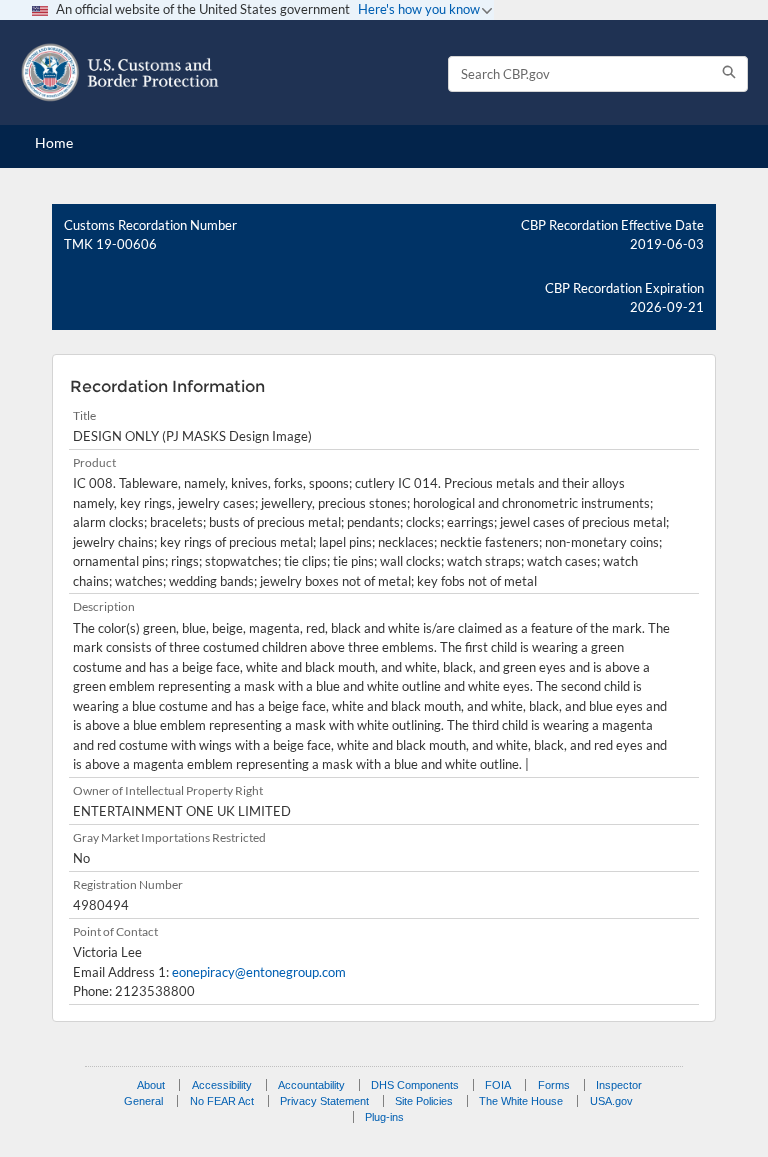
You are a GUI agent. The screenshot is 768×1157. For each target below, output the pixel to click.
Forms (554, 1085)
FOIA (498, 1085)
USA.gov (611, 1101)
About (151, 1085)
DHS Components (415, 1085)
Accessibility (222, 1085)
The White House (521, 1101)
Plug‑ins (384, 1117)
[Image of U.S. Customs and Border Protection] (120, 72)
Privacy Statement (324, 1101)
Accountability (311, 1085)
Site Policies (424, 1101)
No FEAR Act (222, 1101)
